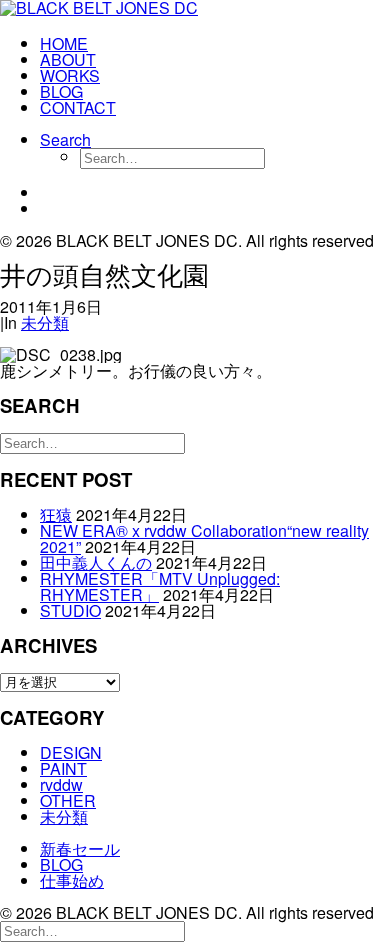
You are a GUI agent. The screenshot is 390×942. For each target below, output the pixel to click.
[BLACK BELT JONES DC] (195, 10)
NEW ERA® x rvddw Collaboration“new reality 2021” (204, 538)
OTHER (68, 800)
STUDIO (70, 610)
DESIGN (71, 752)
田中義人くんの (96, 562)
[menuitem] (215, 44)
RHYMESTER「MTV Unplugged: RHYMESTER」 (160, 586)
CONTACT (78, 107)
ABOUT (68, 59)
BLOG (61, 91)
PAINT (63, 768)
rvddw (61, 784)
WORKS (70, 75)
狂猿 (56, 514)
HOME (64, 43)
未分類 (45, 322)
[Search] (92, 441)
